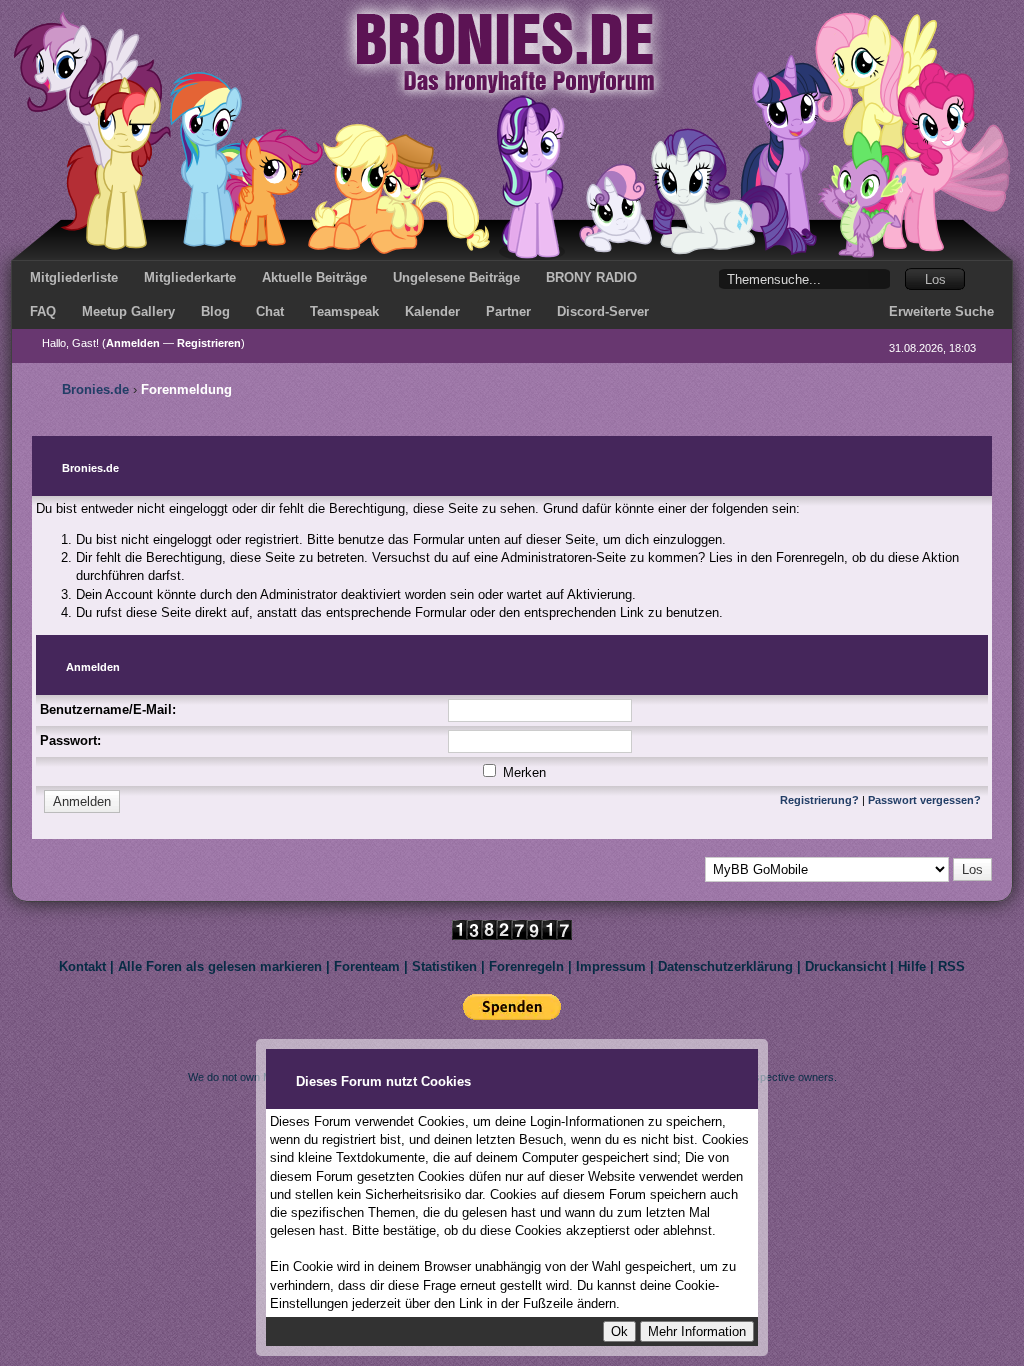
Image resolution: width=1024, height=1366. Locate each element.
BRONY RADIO (591, 277)
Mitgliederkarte (190, 277)
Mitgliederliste (74, 277)
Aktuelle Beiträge (314, 277)
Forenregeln (526, 966)
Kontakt (82, 966)
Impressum (611, 966)
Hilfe (912, 966)
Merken (522, 772)
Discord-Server (603, 311)
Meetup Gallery (128, 311)
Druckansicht (845, 966)
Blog (215, 311)
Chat (270, 311)
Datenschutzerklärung (725, 966)
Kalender (432, 311)
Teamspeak (344, 311)
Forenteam (367, 966)
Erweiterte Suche (941, 311)
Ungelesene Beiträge (456, 277)
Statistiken (444, 966)
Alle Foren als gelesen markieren (220, 966)
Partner (508, 311)
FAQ (43, 311)
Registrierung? (819, 800)
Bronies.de (95, 389)
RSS (951, 966)
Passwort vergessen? (924, 800)
